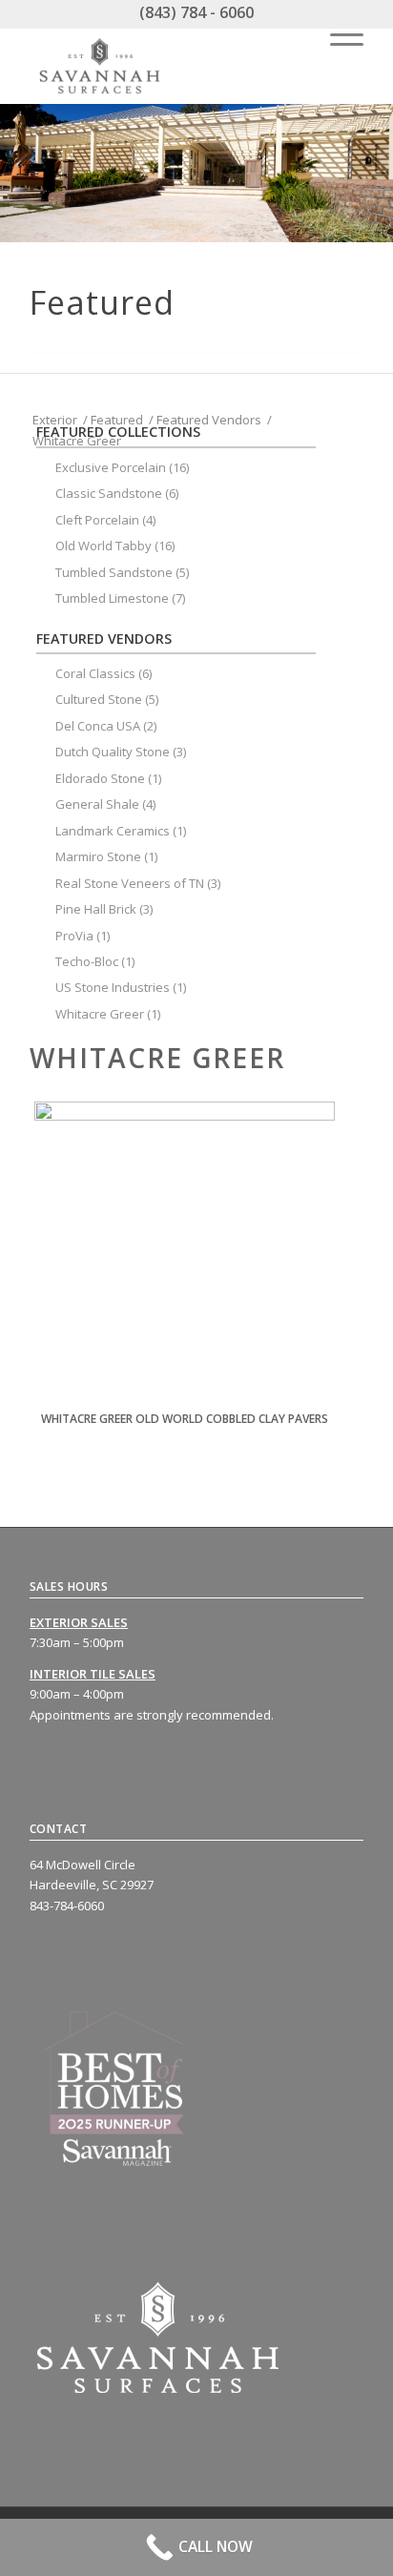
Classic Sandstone (109, 493)
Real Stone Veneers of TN (130, 883)
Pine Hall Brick (96, 909)
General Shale (97, 804)
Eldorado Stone (100, 778)
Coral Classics (95, 673)
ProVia (74, 936)
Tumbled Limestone (112, 598)
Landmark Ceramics (113, 831)
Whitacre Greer (100, 1014)
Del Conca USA (98, 726)
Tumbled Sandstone (114, 572)
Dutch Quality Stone (113, 752)
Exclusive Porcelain (111, 467)
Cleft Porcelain (97, 520)
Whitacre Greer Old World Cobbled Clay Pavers (185, 1419)
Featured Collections (118, 432)
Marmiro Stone (98, 856)
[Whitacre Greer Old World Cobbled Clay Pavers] (185, 1252)
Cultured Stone (99, 699)
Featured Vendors (104, 639)
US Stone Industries (113, 987)
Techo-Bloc (87, 961)
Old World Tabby (103, 546)
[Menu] (337, 35)
